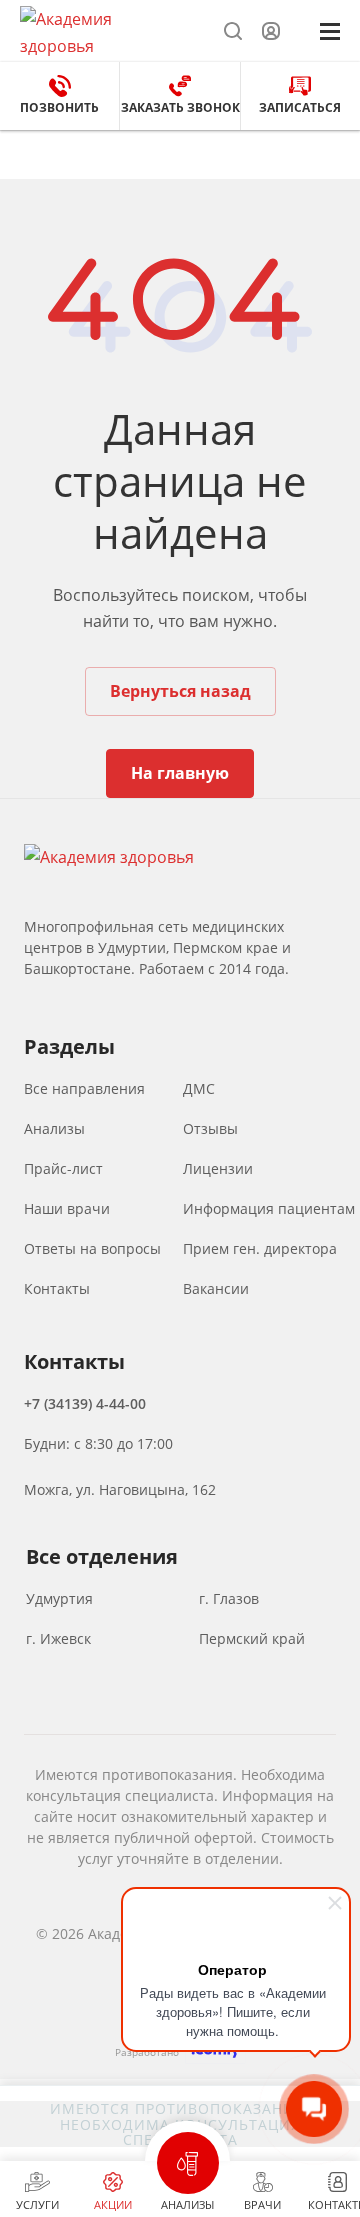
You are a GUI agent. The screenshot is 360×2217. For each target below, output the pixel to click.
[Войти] (271, 31)
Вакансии (216, 1289)
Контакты (57, 1289)
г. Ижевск (58, 1639)
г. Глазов (229, 1599)
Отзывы (210, 1129)
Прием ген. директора (260, 1249)
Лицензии (218, 1169)
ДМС (199, 1089)
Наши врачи (67, 1209)
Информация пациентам (264, 1209)
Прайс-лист (63, 1169)
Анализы (54, 1129)
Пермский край (252, 1639)
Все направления (84, 1089)
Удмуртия (59, 1599)
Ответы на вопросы (88, 1249)
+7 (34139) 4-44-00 (85, 1404)
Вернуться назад (180, 691)
